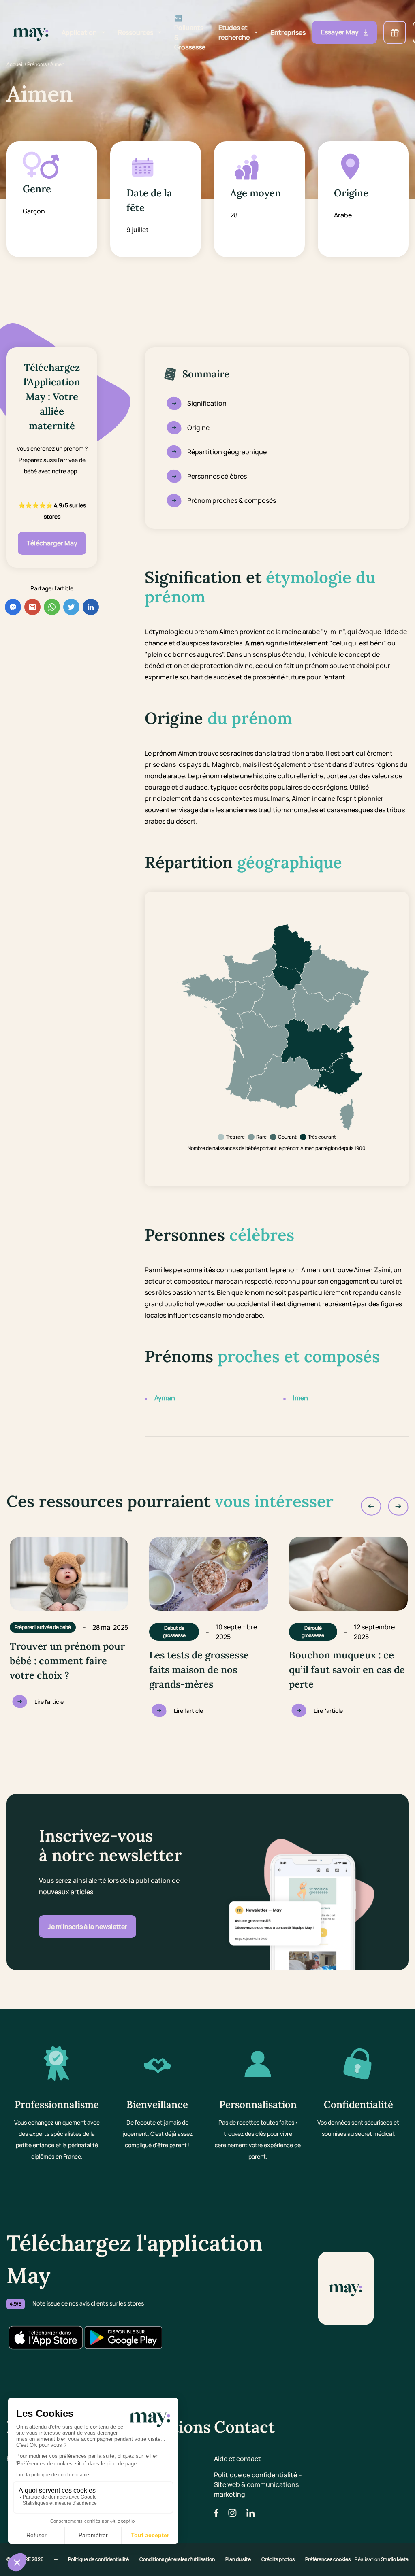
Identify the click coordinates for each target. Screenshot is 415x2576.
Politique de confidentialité (99, 2559)
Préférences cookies (328, 2559)
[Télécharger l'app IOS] (45, 2338)
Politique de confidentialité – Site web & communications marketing (258, 2484)
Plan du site (239, 2559)
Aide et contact (237, 2459)
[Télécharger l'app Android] (123, 2338)
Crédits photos (278, 2559)
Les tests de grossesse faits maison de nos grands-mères (199, 1670)
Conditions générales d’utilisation (178, 2559)
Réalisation (382, 2559)
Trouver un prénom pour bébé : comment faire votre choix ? (67, 1661)
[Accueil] (31, 33)
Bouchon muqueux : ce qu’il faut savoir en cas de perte (347, 1670)
